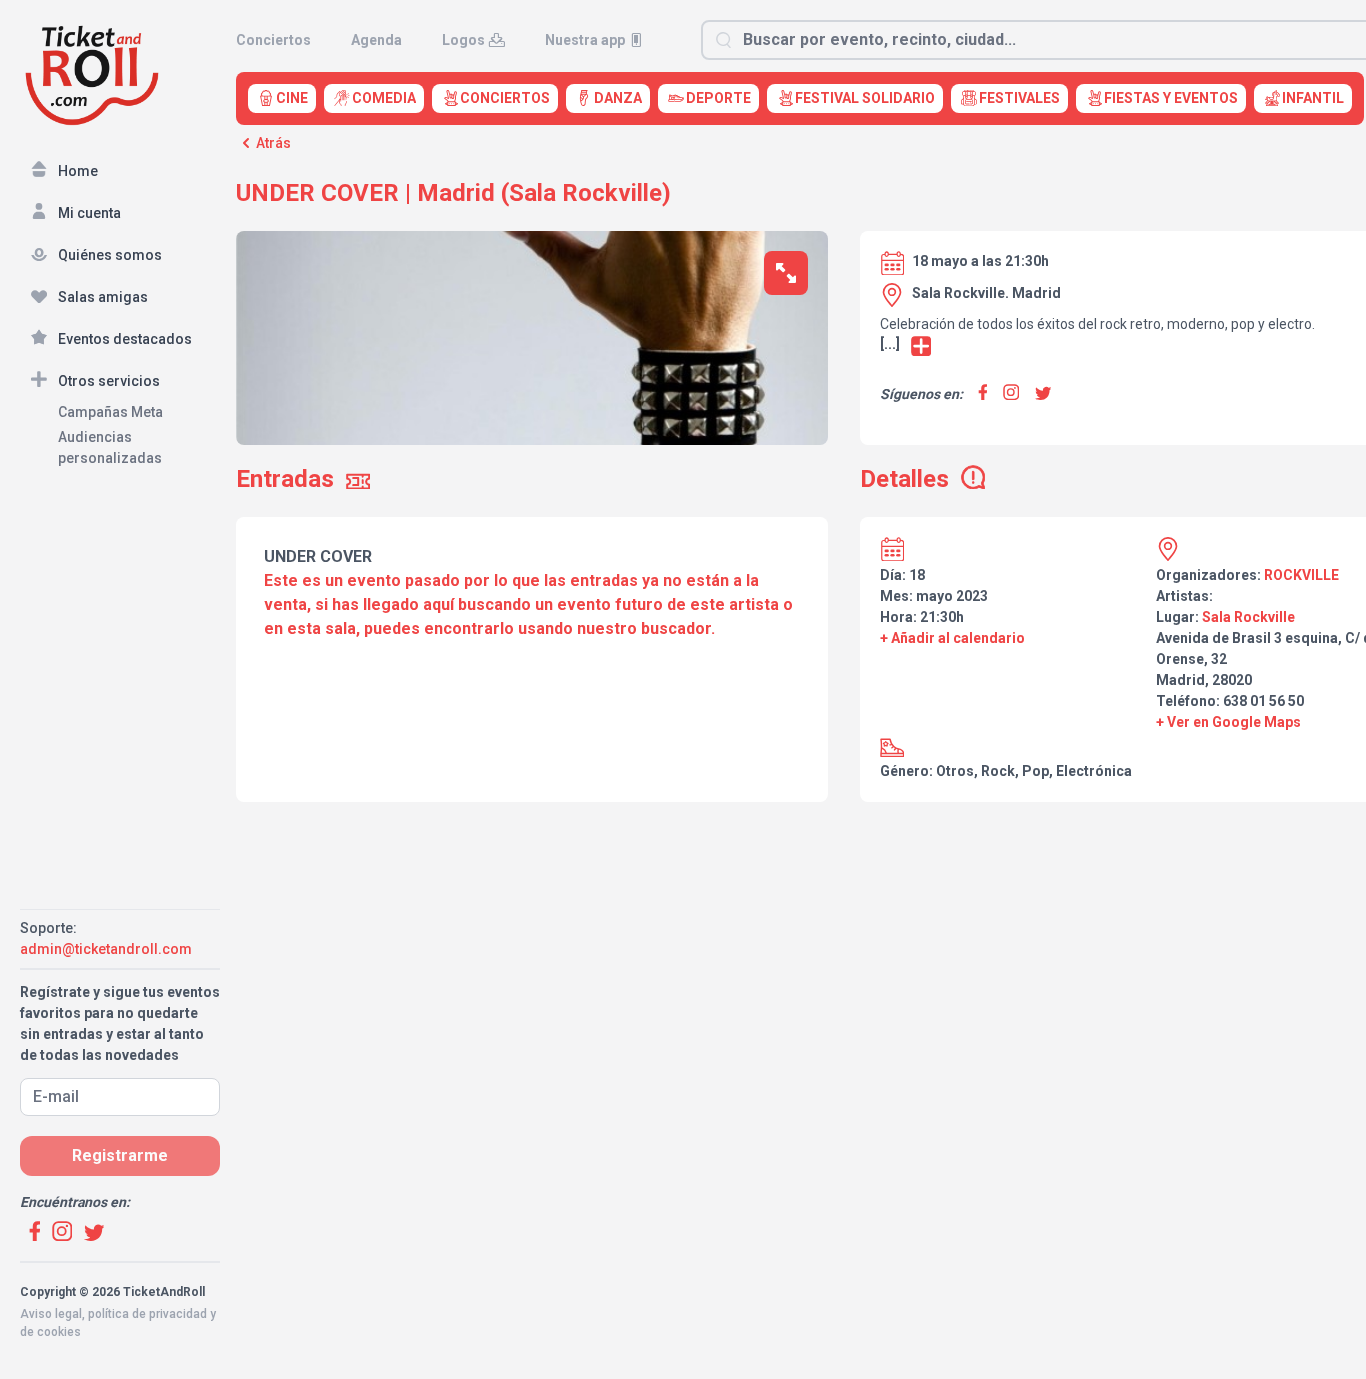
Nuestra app (585, 40)
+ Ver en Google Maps (1228, 722)
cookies (59, 1332)
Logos (463, 40)
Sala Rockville (1248, 617)
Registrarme (120, 1155)
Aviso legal (51, 1314)
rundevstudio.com (161, 1350)
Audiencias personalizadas (110, 447)
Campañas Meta (110, 412)
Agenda (376, 40)
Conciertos (273, 40)
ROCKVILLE (1301, 575)
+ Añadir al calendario (952, 638)
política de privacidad (147, 1314)
